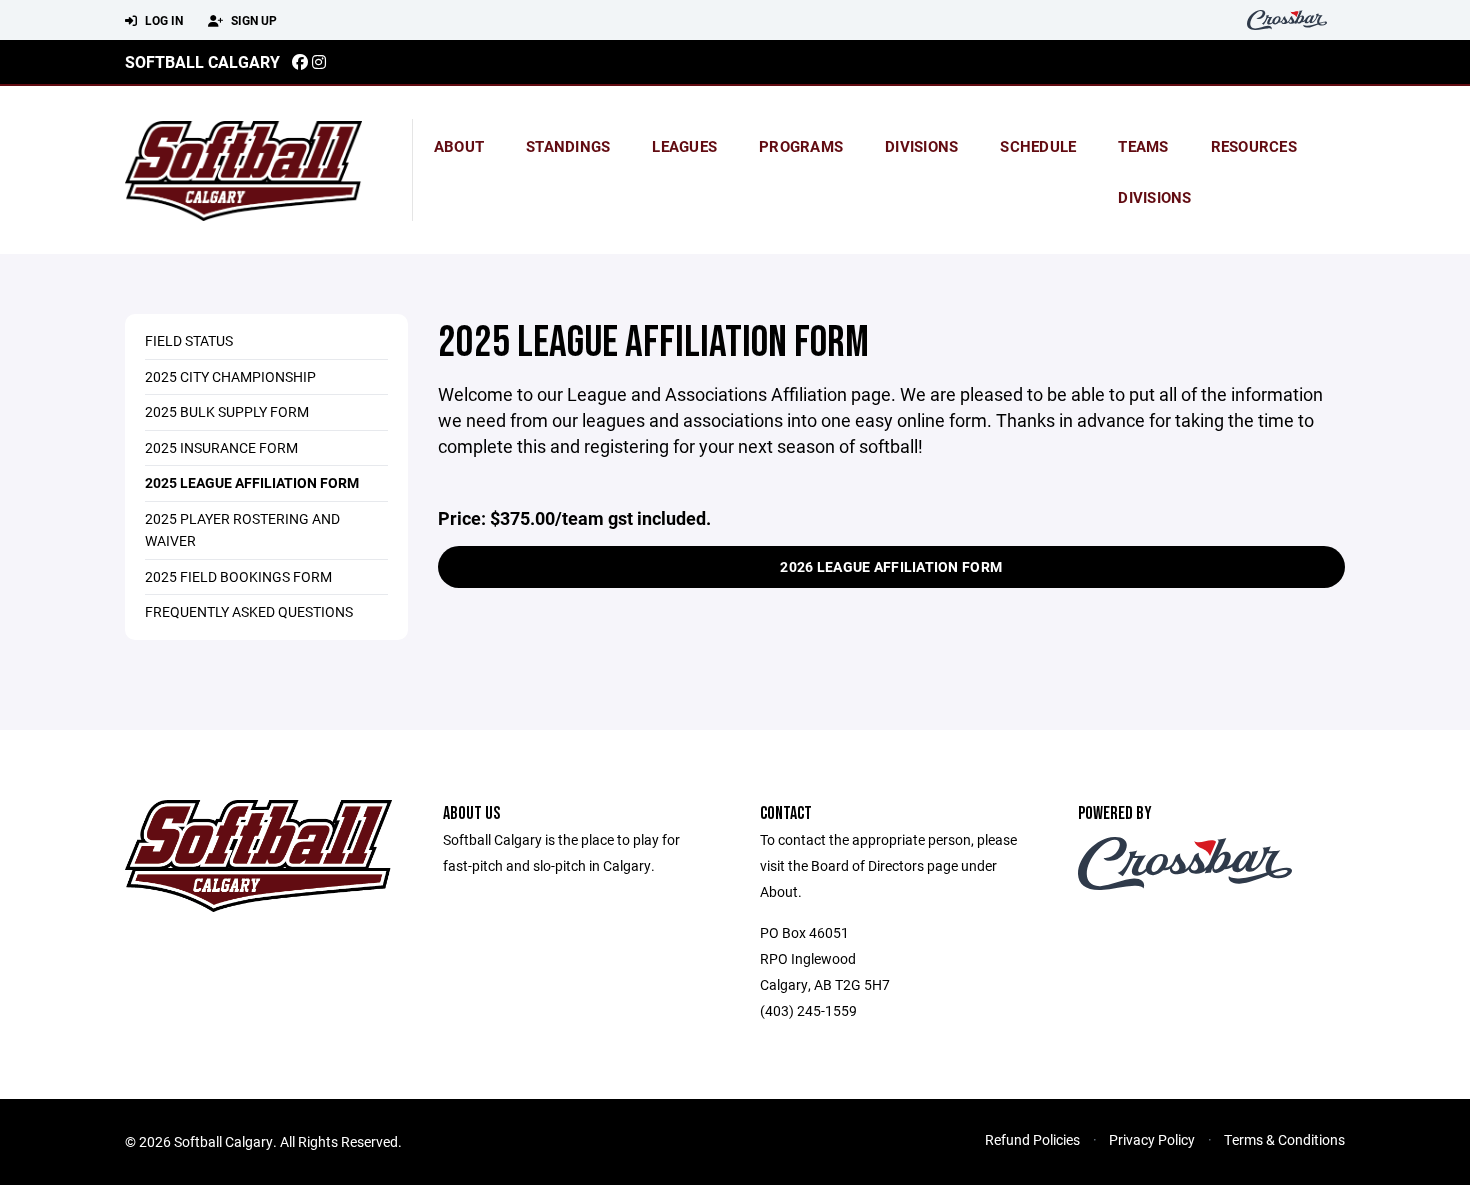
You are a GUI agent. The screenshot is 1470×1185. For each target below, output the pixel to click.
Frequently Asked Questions (249, 611)
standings (568, 146)
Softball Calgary (202, 61)
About (459, 146)
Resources (1254, 146)
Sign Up (252, 20)
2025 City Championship (230, 376)
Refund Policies (1032, 1139)
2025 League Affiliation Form (252, 482)
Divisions (921, 146)
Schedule (1038, 146)
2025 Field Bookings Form (238, 576)
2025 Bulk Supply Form (227, 411)
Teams (1143, 146)
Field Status (189, 340)
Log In (162, 20)
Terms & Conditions (1284, 1139)
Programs (801, 146)
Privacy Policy (1152, 1139)
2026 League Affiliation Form (891, 566)
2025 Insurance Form (221, 447)
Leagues (684, 146)
